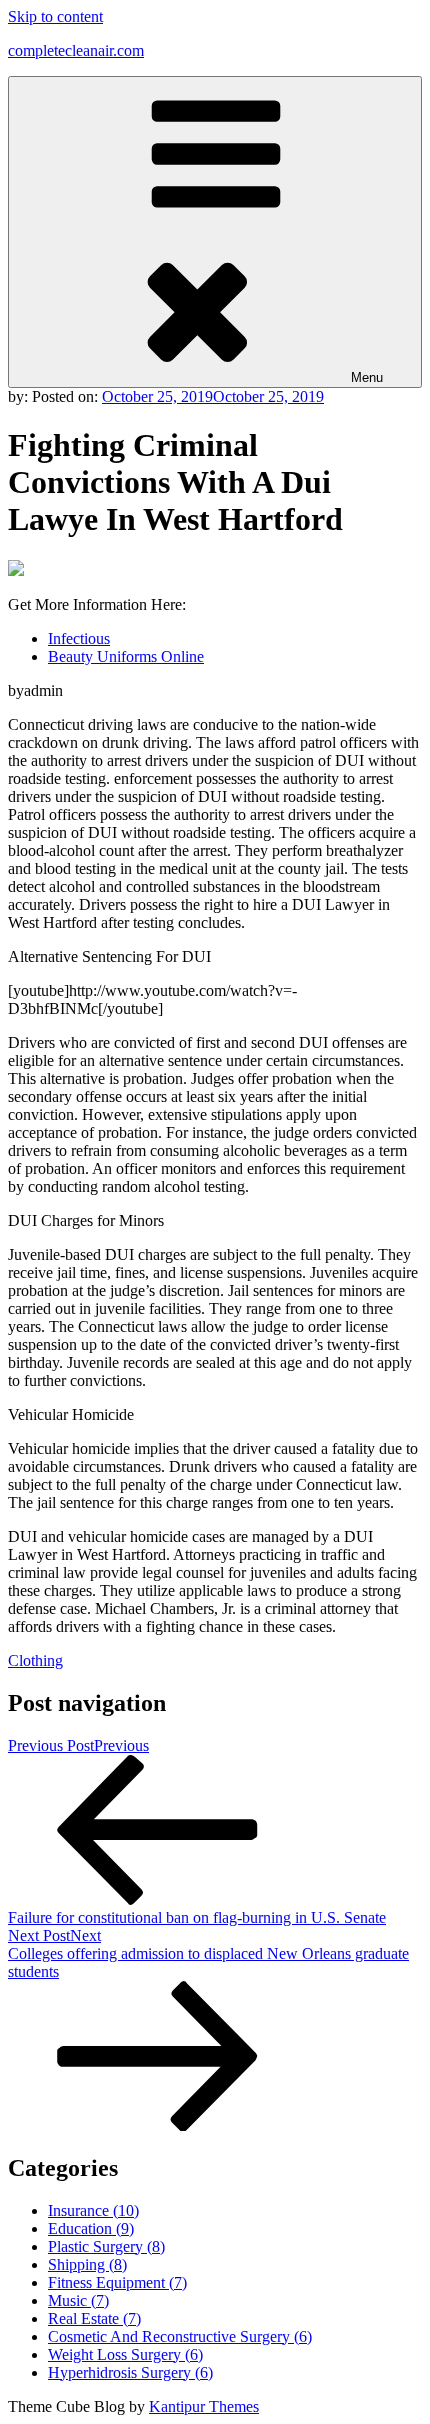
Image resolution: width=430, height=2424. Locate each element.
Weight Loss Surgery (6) (125, 2354)
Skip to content (55, 16)
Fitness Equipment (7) (117, 2282)
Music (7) (78, 2300)
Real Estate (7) (94, 2318)
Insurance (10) (93, 2210)
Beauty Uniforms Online (126, 656)
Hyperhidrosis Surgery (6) (130, 2372)
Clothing (35, 1660)
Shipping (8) (87, 2264)
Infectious (79, 638)
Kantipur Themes (204, 2406)
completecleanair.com (76, 50)
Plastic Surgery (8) (106, 2246)
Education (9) (91, 2228)
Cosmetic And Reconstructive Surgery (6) (180, 2336)
